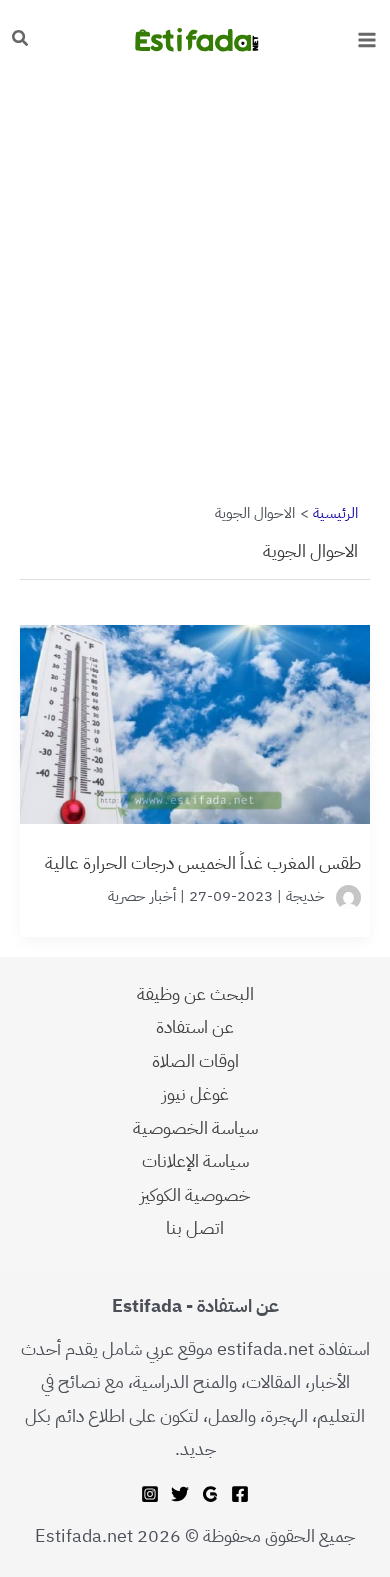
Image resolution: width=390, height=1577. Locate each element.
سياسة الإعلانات (195, 1160)
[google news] (210, 1494)
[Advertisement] (195, 283)
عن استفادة (195, 1026)
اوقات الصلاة (195, 1060)
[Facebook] (240, 1494)
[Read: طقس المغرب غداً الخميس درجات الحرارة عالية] (195, 713)
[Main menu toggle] (366, 39)
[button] (19, 40)
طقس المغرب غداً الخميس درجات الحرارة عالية (203, 862)
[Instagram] (150, 1494)
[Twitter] (180, 1494)
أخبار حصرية (142, 896)
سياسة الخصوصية (195, 1127)
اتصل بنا (195, 1227)
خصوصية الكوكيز (195, 1194)
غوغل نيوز (195, 1093)
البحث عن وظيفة (195, 993)
